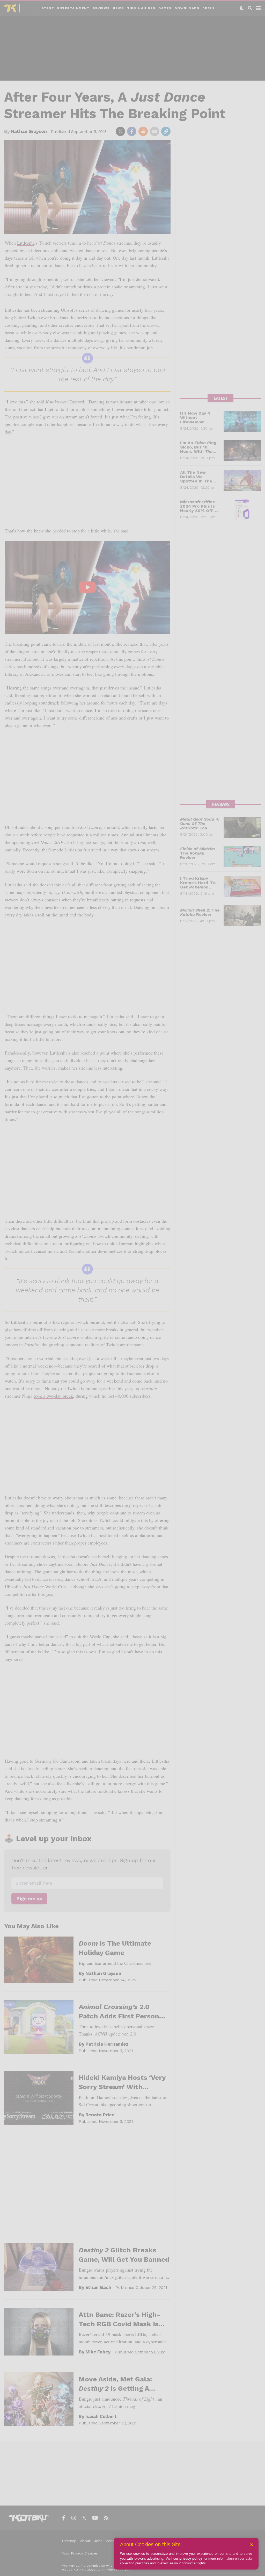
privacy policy (191, 2559)
